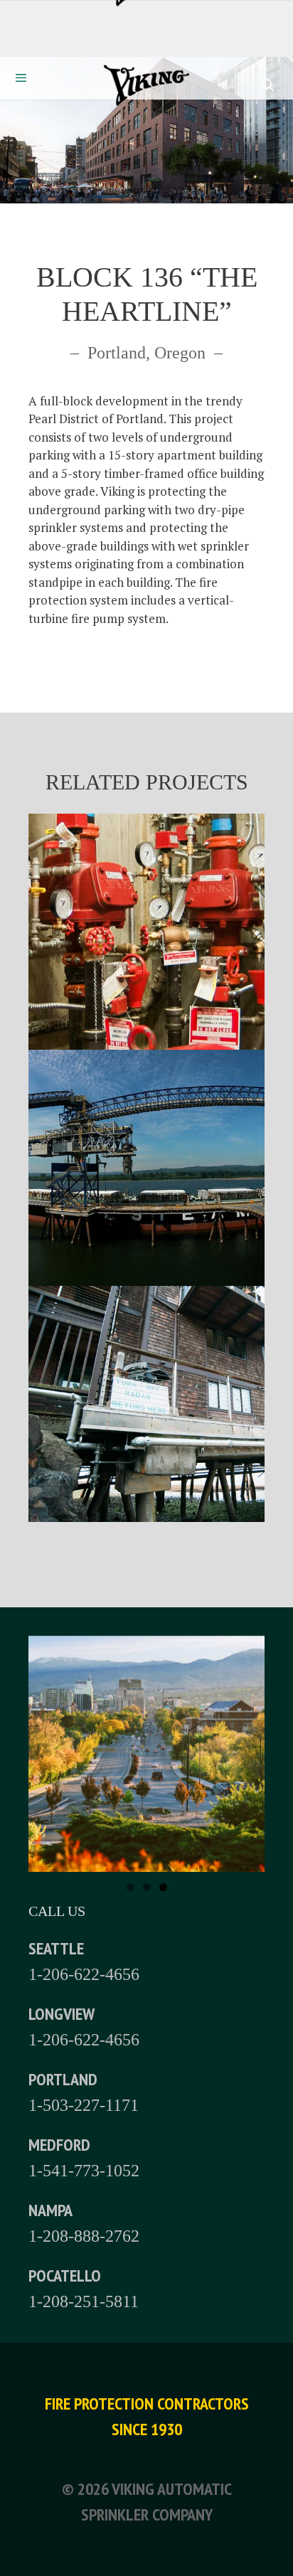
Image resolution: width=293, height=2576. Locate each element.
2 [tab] (147, 1887)
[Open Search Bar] (267, 85)
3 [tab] (163, 1887)
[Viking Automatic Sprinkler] (146, 88)
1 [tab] (130, 1887)
